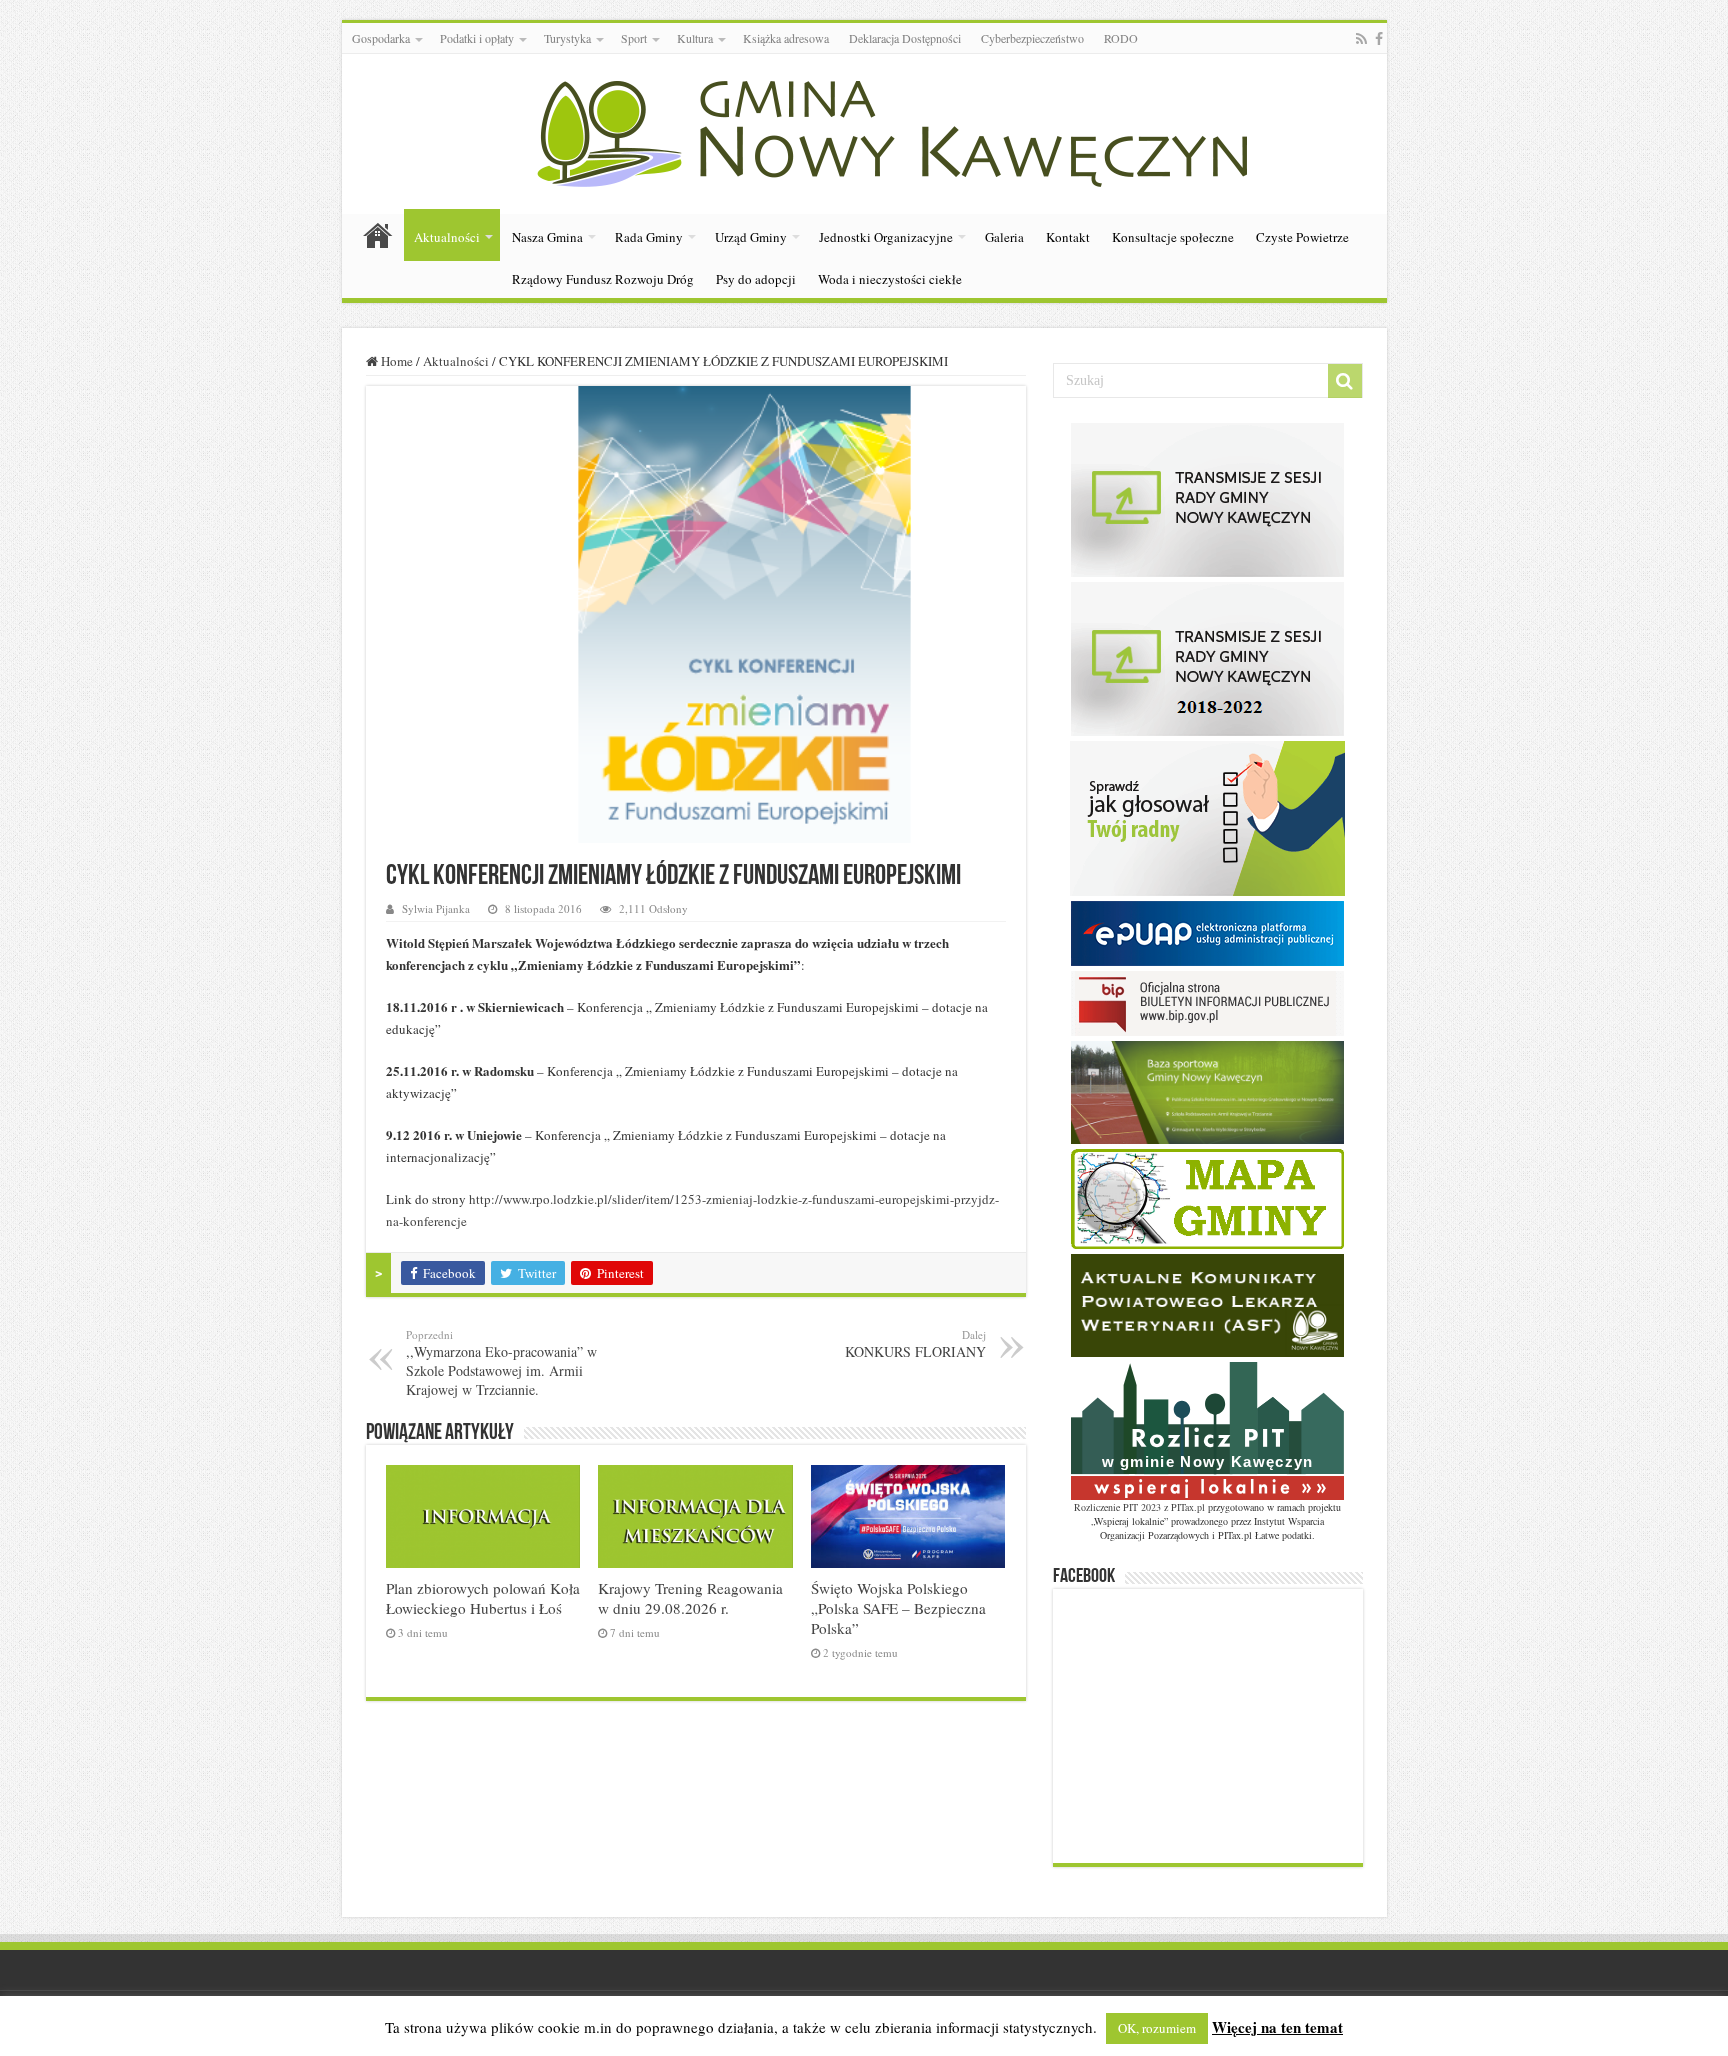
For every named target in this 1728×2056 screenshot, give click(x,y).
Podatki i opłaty (477, 38)
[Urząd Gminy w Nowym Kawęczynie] (864, 130)
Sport (634, 38)
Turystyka (567, 38)
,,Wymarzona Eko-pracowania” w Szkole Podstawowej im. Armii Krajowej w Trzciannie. (501, 1363)
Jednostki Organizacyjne (886, 237)
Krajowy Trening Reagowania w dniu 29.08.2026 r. (690, 1598)
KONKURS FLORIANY (915, 1344)
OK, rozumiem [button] (1157, 2028)
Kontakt (1068, 237)
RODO (1121, 38)
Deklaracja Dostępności (905, 38)
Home (395, 361)
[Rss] (1361, 39)
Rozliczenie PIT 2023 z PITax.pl (1139, 1507)
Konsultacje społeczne (1173, 237)
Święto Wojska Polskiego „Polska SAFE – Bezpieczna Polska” (898, 1608)
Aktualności (447, 237)
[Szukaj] (1345, 381)
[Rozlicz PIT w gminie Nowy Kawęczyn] (1207, 1429)
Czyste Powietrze (1302, 237)
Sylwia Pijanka (436, 908)
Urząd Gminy (751, 237)
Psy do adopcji (756, 279)
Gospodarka (381, 38)
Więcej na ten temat (1277, 2027)
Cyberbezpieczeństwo (1032, 38)
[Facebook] (1379, 39)
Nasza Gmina (547, 237)
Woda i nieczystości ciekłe (890, 279)
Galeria (1004, 237)
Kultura (695, 38)
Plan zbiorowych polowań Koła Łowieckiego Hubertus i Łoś (483, 1598)
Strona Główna (378, 235)
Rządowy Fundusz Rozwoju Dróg (603, 279)
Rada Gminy (649, 237)
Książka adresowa (786, 38)
